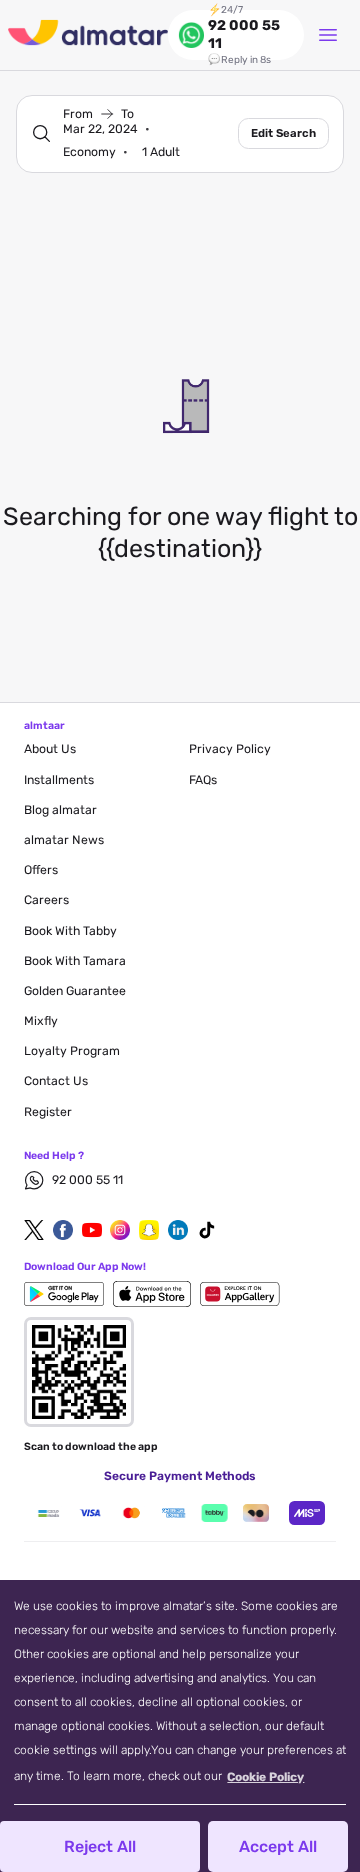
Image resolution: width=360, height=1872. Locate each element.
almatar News (64, 840)
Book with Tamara (75, 961)
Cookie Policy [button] (265, 1777)
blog (60, 810)
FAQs (203, 780)
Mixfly (41, 1021)
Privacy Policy (230, 749)
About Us (50, 749)
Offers (41, 870)
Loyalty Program (72, 1051)
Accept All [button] (278, 1846)
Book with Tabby (70, 931)
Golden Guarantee (75, 991)
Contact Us (56, 1081)
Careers (46, 900)
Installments (59, 780)
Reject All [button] (100, 1846)
